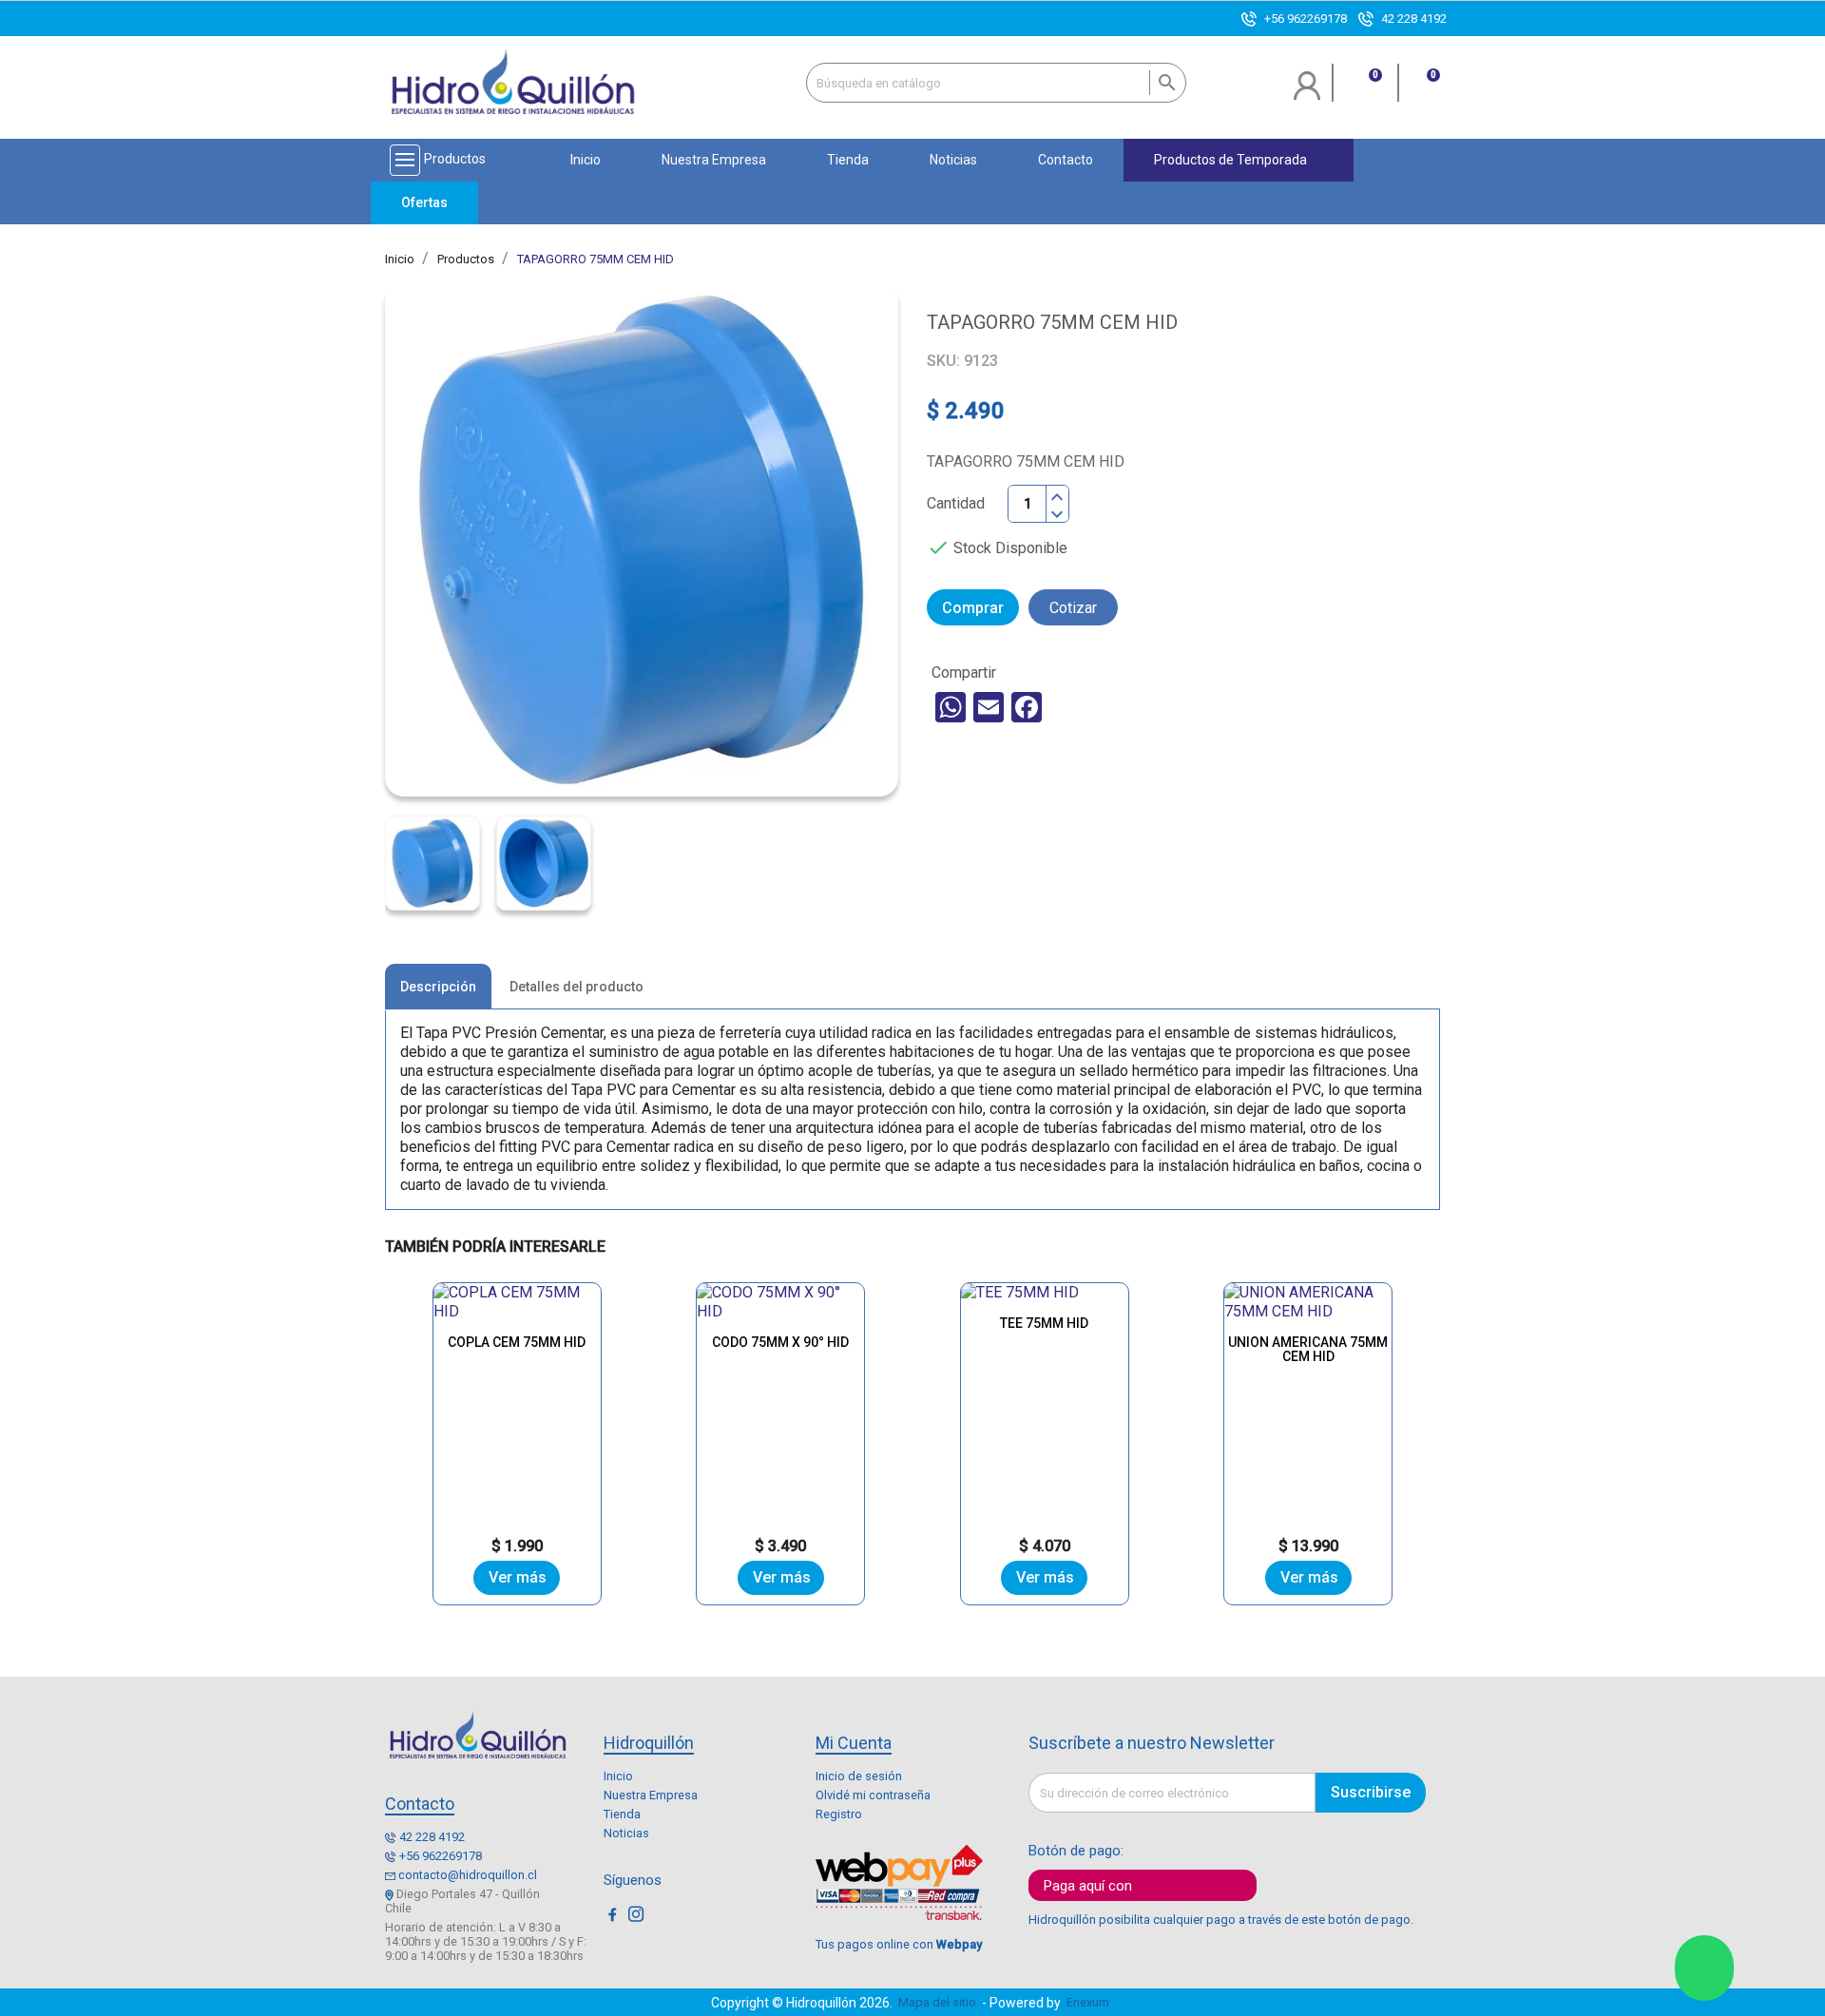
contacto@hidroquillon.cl (468, 1875)
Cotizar (1073, 608)
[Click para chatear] (1704, 1968)
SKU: (943, 361)
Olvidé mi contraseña (873, 1795)
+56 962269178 (1306, 19)
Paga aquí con (1088, 1886)
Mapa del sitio (937, 2002)
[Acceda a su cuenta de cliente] (1307, 93)
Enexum (1091, 2002)
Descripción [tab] (438, 987)
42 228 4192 (1414, 19)
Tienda (622, 1814)
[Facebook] (1027, 707)
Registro (839, 1814)
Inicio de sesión (859, 1776)
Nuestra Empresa (651, 1795)
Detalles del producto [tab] (576, 987)
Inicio (618, 1776)
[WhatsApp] (951, 707)
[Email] (989, 707)
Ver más (518, 1577)
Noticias (626, 1833)
